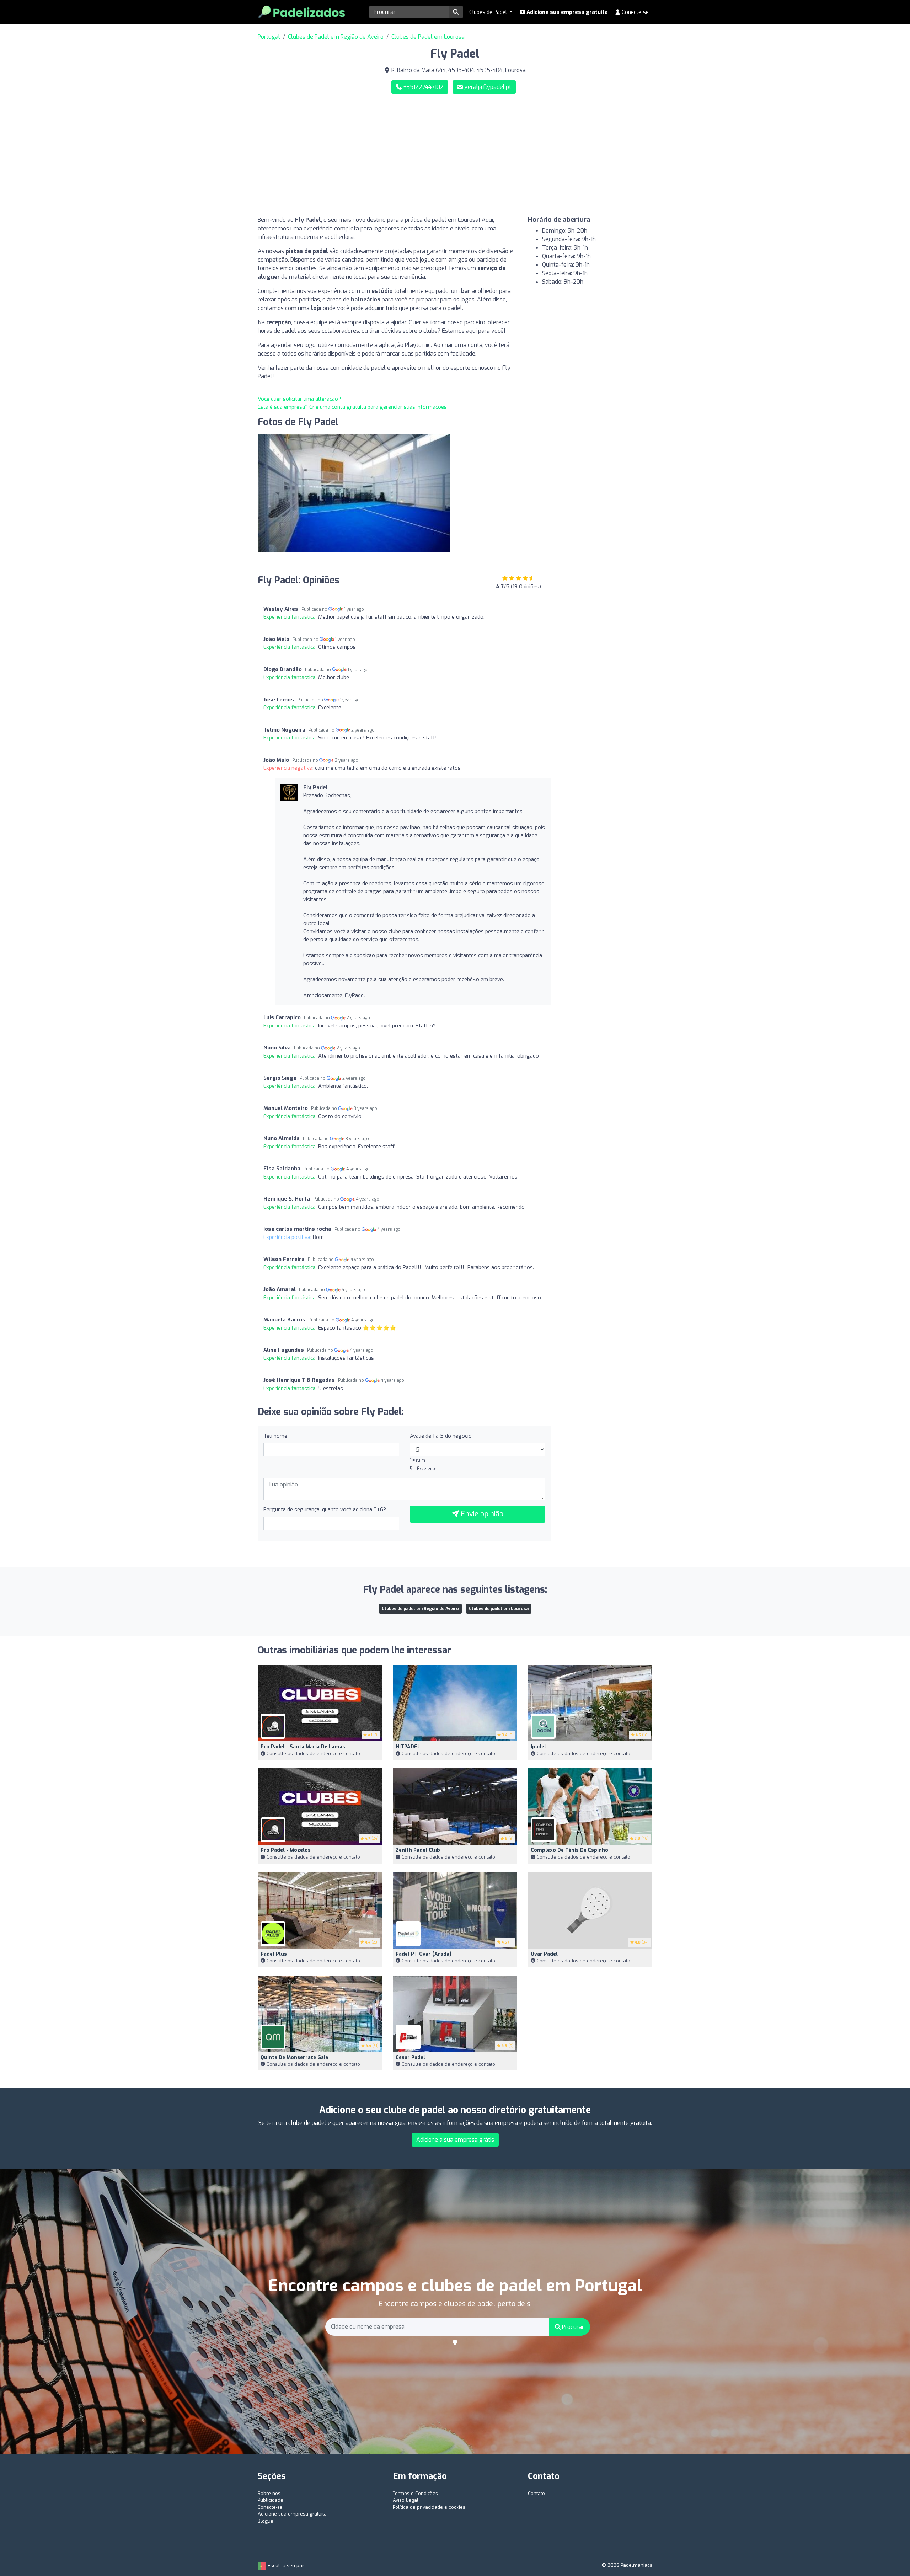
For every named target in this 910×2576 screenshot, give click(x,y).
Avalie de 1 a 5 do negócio (441, 1436)
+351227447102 (423, 87)
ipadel (538, 1747)
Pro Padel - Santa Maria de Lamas (303, 1747)
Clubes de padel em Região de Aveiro (420, 1609)
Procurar (572, 2327)
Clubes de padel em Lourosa (499, 1609)
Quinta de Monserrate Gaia (294, 2057)
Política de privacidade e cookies (429, 2507)
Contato (536, 2493)
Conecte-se (635, 12)
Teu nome (275, 1436)
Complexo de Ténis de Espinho (569, 1850)
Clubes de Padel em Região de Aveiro (336, 37)
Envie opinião (481, 1514)
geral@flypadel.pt (488, 87)
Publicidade (271, 2500)
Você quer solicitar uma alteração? (299, 399)
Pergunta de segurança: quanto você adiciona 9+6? (325, 1509)
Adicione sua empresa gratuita (566, 12)
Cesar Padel (410, 2057)
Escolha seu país (286, 2566)
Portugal (269, 37)
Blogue (266, 2521)
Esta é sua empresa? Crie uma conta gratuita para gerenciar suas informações (352, 407)
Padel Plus (274, 1954)
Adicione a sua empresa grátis (455, 2140)
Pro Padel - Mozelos (286, 1850)
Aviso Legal (406, 2500)
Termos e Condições (415, 2493)
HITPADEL (408, 1747)
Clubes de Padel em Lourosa (428, 37)
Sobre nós (269, 2493)
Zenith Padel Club (418, 1850)
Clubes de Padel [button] (489, 12)
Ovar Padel (544, 1954)
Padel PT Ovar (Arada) (424, 1954)
